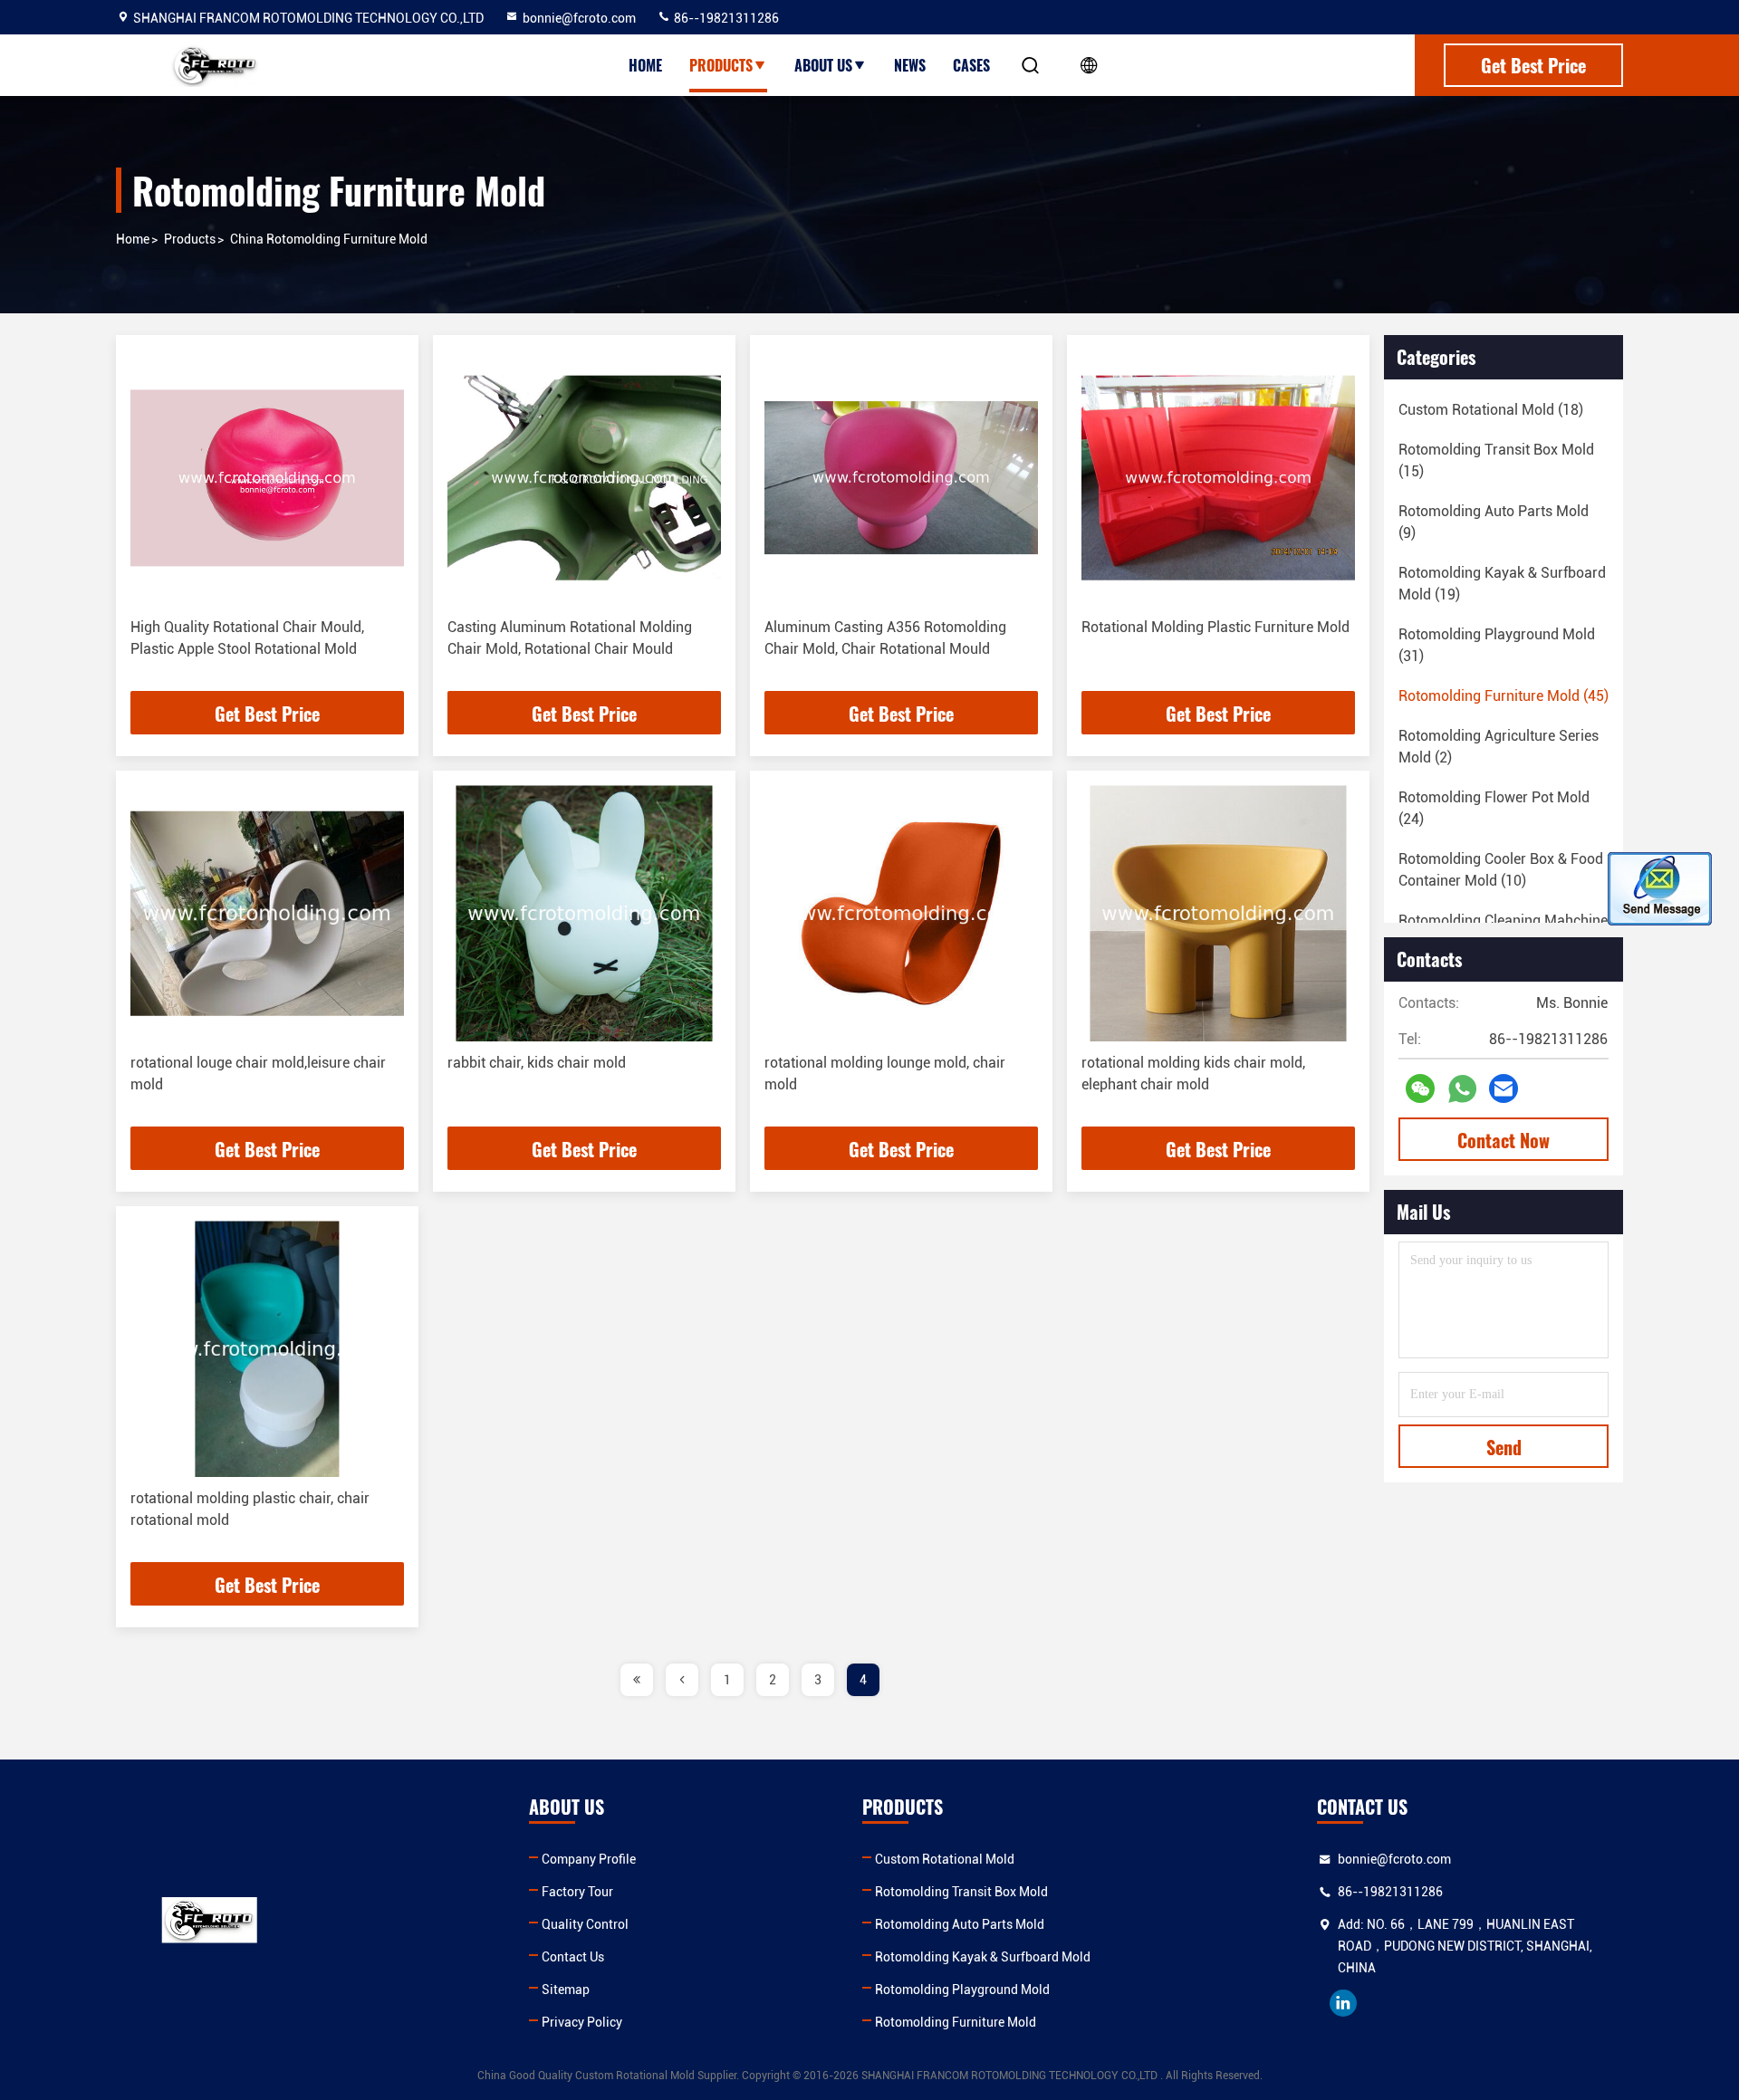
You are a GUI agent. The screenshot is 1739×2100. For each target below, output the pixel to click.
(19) (1502, 584)
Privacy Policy (582, 2022)
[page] (637, 1680)
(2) (1499, 747)
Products (721, 65)
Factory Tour (577, 1892)
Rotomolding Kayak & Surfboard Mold (983, 1957)
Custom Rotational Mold (945, 1859)
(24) (1494, 808)
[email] (1504, 1088)
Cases (971, 65)
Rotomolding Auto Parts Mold (960, 1924)
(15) (1496, 460)
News (910, 65)
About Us (823, 65)
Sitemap (566, 1990)
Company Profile (589, 1859)
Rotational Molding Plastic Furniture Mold (1215, 627)
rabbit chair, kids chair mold (537, 1063)
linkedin (1343, 2003)
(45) (1504, 696)
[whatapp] (1462, 1089)
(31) (1497, 645)
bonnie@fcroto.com (579, 18)
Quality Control (585, 1924)
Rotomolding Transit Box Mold (961, 1892)
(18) (1491, 410)
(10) (1501, 870)
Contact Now (1504, 1140)
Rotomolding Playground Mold (962, 1990)
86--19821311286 (725, 18)
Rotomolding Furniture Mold (956, 2022)
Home (645, 65)
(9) (1494, 522)
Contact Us (573, 1957)
